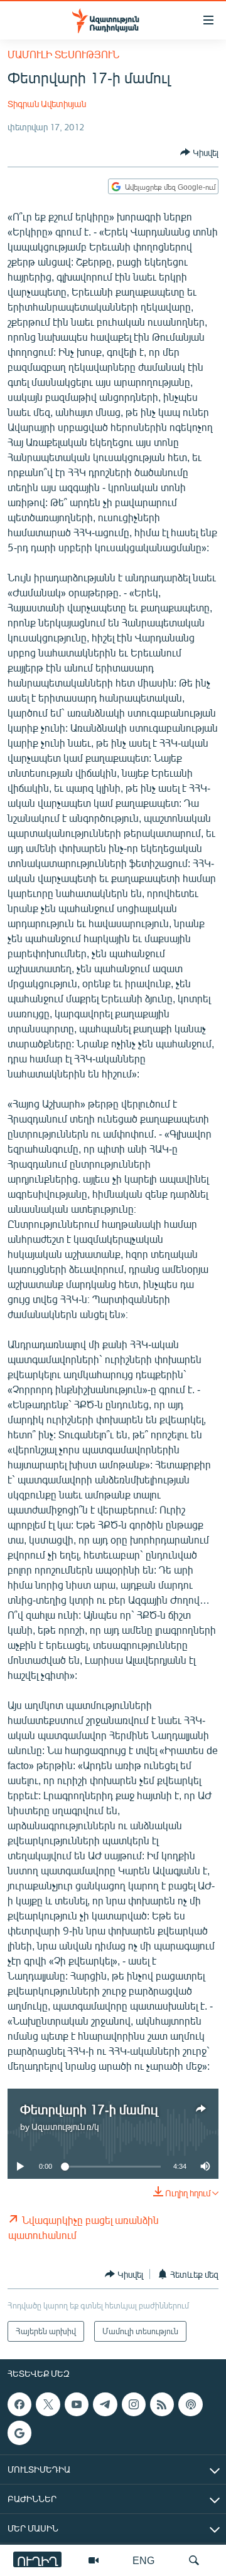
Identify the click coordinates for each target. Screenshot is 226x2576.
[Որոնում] (194, 2560)
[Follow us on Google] (19, 2433)
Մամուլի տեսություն (63, 54)
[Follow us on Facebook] (19, 2404)
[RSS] (162, 2404)
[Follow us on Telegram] (105, 2404)
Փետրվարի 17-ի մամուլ (89, 2109)
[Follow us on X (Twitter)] (48, 2404)
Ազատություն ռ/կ (65, 2127)
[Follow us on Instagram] (134, 2404)
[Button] (199, 152)
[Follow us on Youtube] (77, 2404)
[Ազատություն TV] (94, 2560)
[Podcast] (190, 2404)
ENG (143, 2560)
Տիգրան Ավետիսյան (47, 104)
